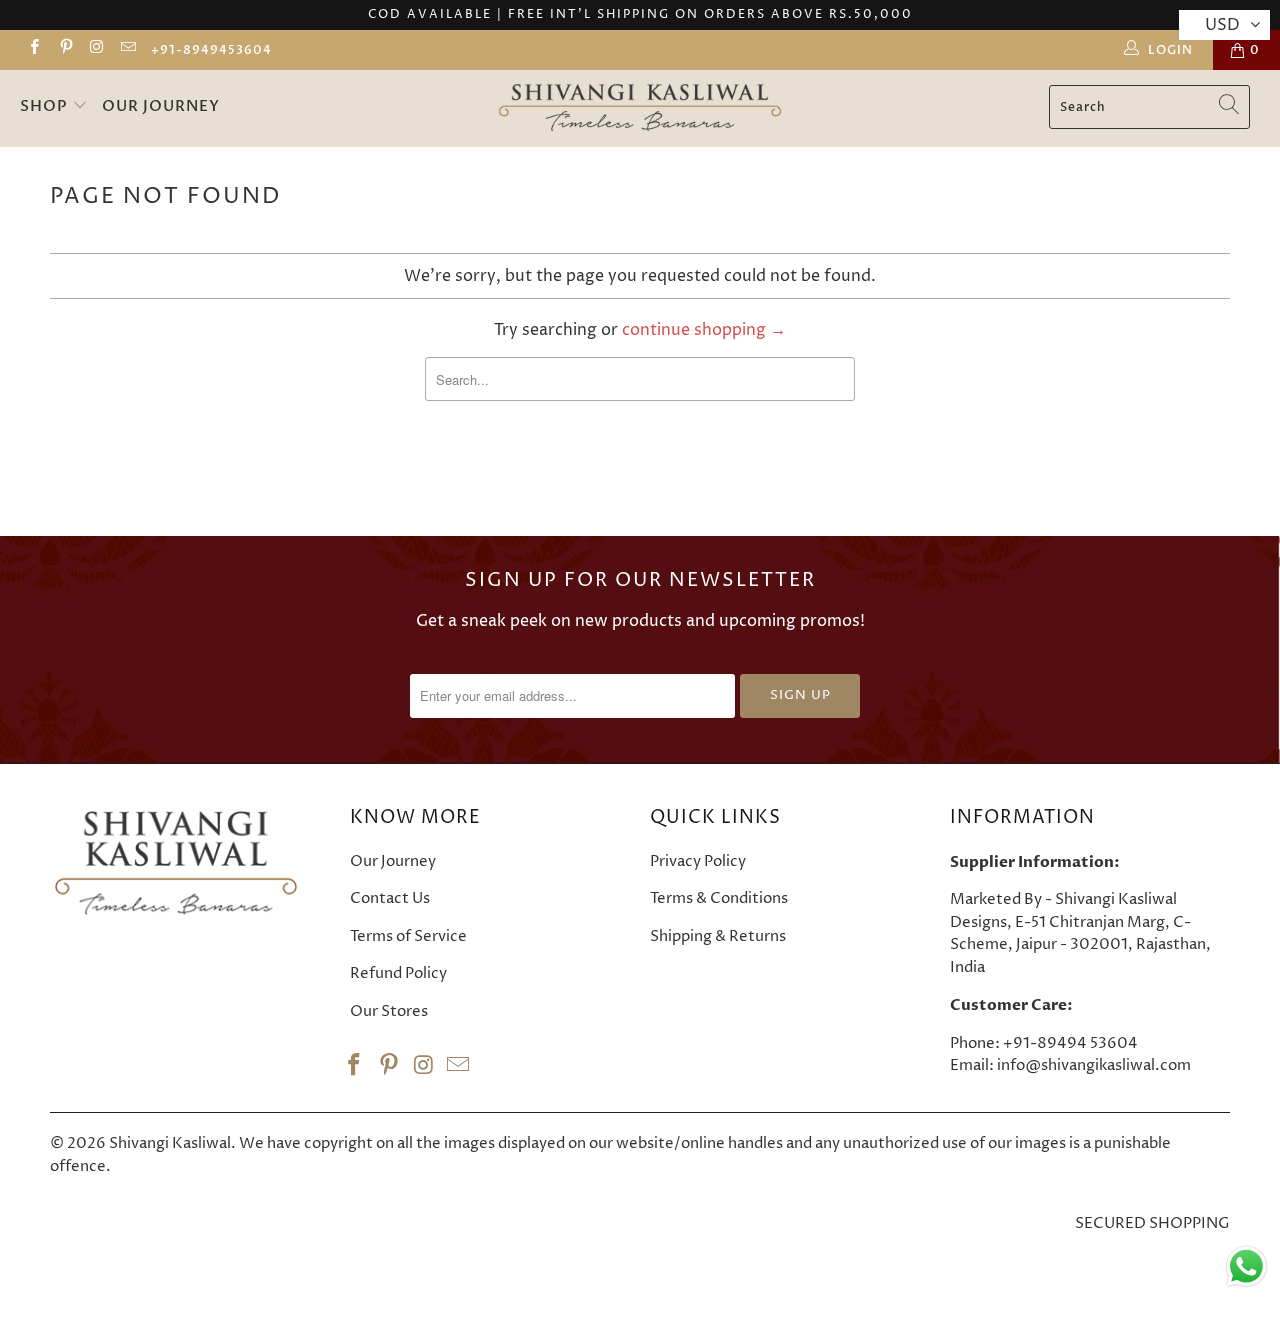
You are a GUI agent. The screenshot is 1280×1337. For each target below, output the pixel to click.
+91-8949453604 (211, 50)
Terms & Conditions (719, 898)
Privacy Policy (698, 861)
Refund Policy (398, 973)
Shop (46, 106)
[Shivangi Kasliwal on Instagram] (96, 49)
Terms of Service (408, 936)
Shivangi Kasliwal (170, 1143)
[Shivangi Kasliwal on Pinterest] (64, 49)
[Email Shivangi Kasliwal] (127, 49)
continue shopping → (704, 330)
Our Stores (389, 1011)
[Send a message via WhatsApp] (1246, 1266)
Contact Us (390, 898)
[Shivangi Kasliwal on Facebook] (33, 49)
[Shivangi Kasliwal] (639, 108)
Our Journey (161, 106)
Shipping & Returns (718, 936)
